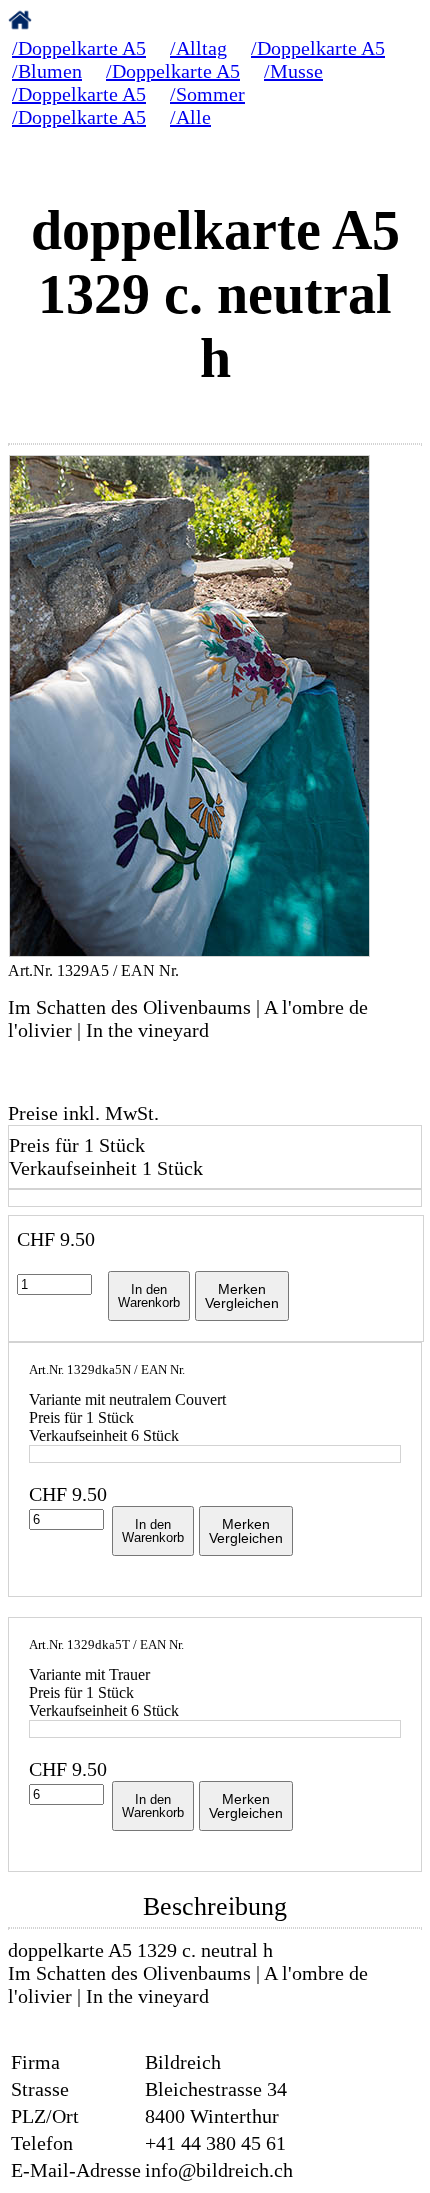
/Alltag (198, 48)
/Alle (190, 117)
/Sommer (207, 94)
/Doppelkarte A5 (79, 48)
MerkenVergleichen (242, 1296)
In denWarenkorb (149, 1296)
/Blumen (47, 71)
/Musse (293, 71)
